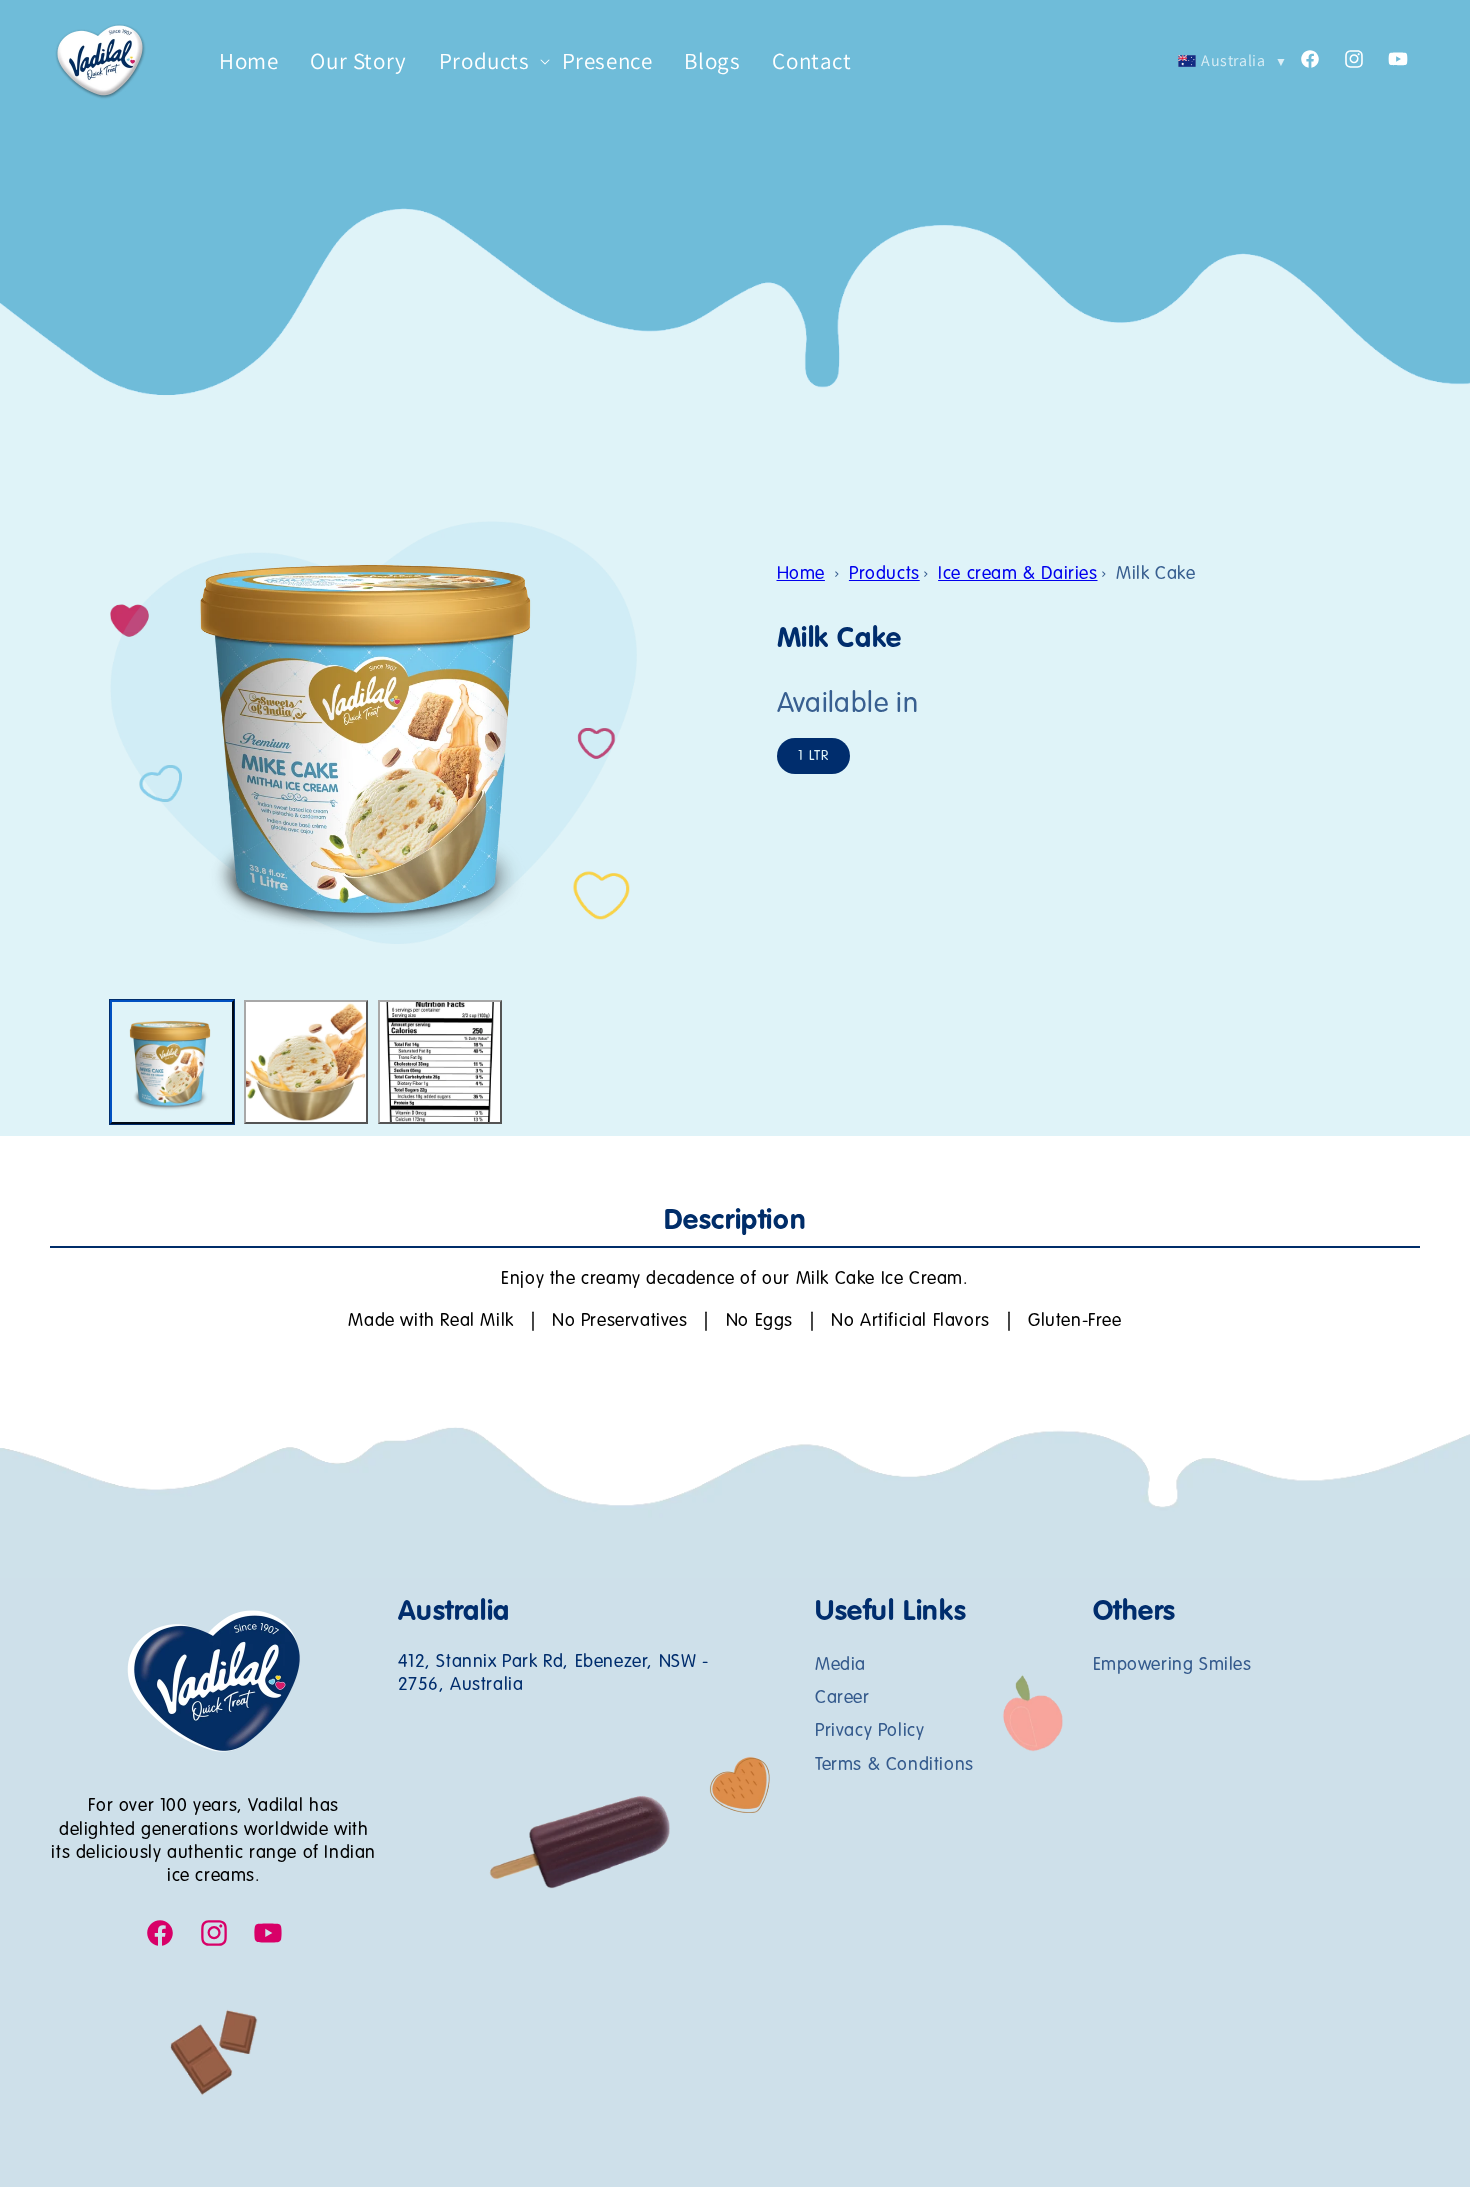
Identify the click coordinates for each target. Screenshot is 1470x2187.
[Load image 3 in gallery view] (440, 1062)
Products (884, 574)
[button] (484, 62)
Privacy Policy (869, 1731)
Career (842, 1697)
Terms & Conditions (894, 1764)
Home (801, 574)
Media (840, 1664)
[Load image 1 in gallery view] (172, 1062)
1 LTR (813, 756)
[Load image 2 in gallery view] (306, 1062)
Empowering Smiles (1172, 1664)
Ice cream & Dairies (1017, 574)
